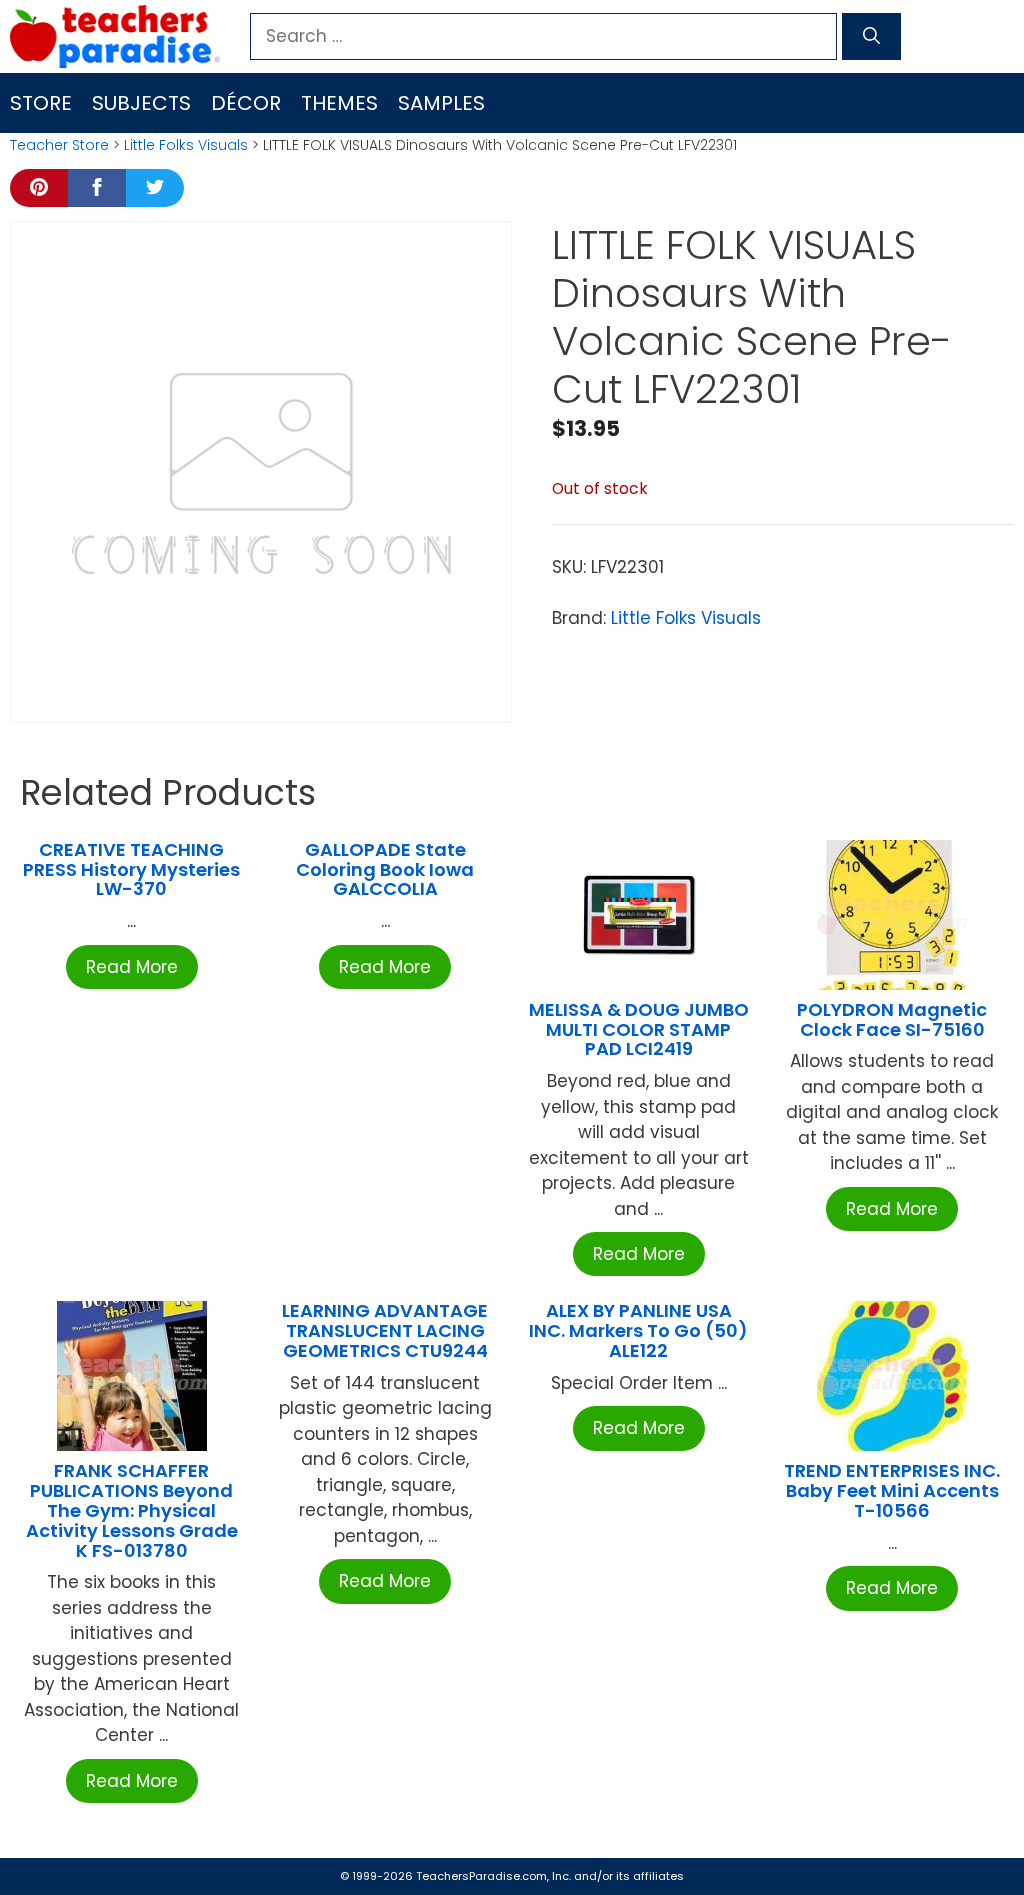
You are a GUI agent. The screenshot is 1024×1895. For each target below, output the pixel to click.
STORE (41, 103)
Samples (441, 103)
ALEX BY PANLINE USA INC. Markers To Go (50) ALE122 (638, 1330)
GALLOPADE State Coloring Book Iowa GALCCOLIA (385, 869)
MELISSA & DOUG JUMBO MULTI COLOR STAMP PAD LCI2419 (639, 1029)
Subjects (141, 103)
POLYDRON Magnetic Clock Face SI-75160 (892, 1019)
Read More (132, 967)
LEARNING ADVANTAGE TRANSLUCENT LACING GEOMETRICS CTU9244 (385, 1330)
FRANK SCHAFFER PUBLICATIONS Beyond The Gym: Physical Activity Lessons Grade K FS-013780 (132, 1510)
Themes (339, 103)
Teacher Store (59, 145)
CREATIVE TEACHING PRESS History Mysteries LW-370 (131, 869)
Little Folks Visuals (186, 145)
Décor (246, 103)
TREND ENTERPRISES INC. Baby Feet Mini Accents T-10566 (892, 1490)
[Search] (871, 37)
